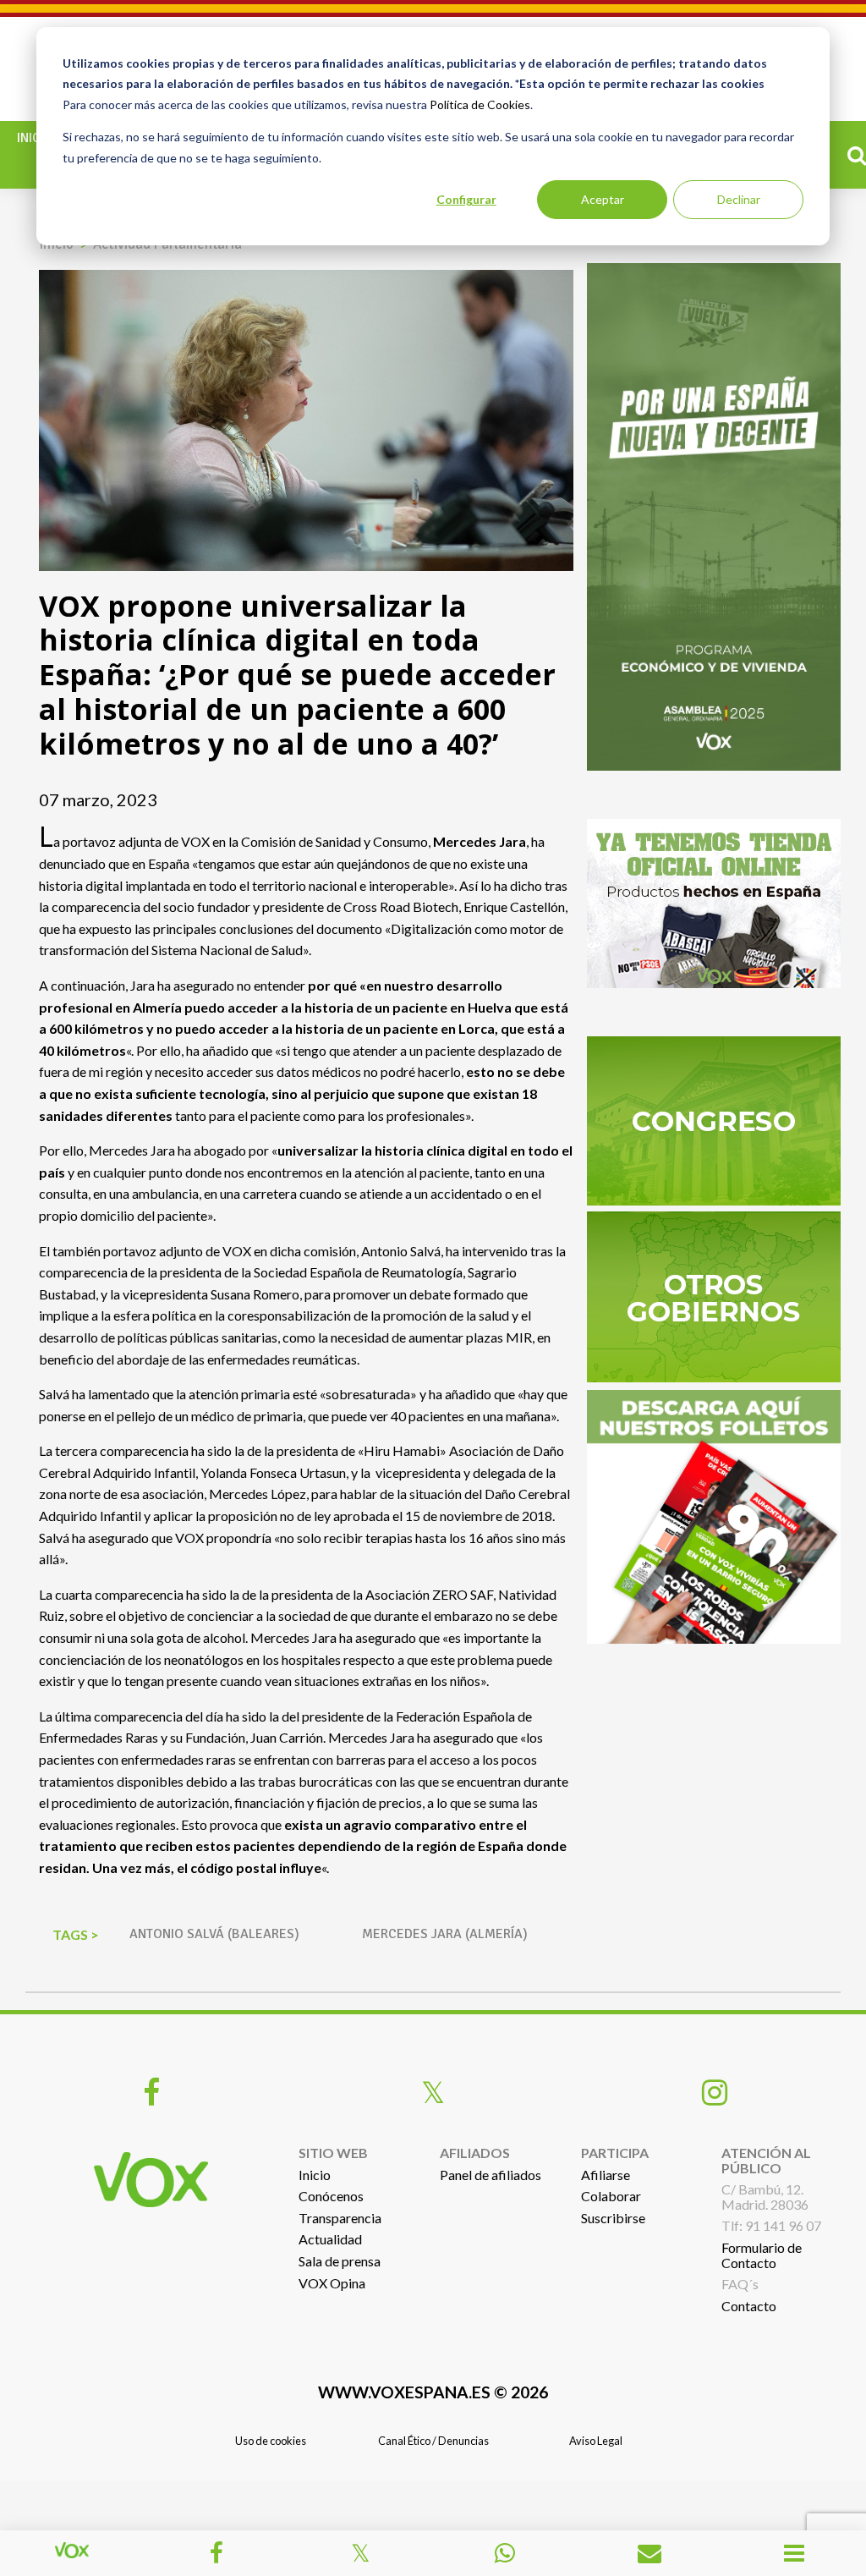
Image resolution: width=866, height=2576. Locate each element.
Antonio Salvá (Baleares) (214, 1934)
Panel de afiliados (491, 2175)
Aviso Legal (596, 2441)
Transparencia (340, 2218)
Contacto (749, 2306)
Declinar (739, 199)
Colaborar (611, 2196)
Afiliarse (606, 2175)
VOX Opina (332, 2283)
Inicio (35, 138)
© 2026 (433, 2392)
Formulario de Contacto (762, 2255)
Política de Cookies (480, 104)
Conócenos (331, 2196)
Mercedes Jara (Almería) (445, 1934)
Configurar (466, 199)
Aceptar (603, 199)
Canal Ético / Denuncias (433, 2441)
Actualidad (330, 2239)
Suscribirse (613, 2218)
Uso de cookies (271, 2441)
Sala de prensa (340, 2261)
